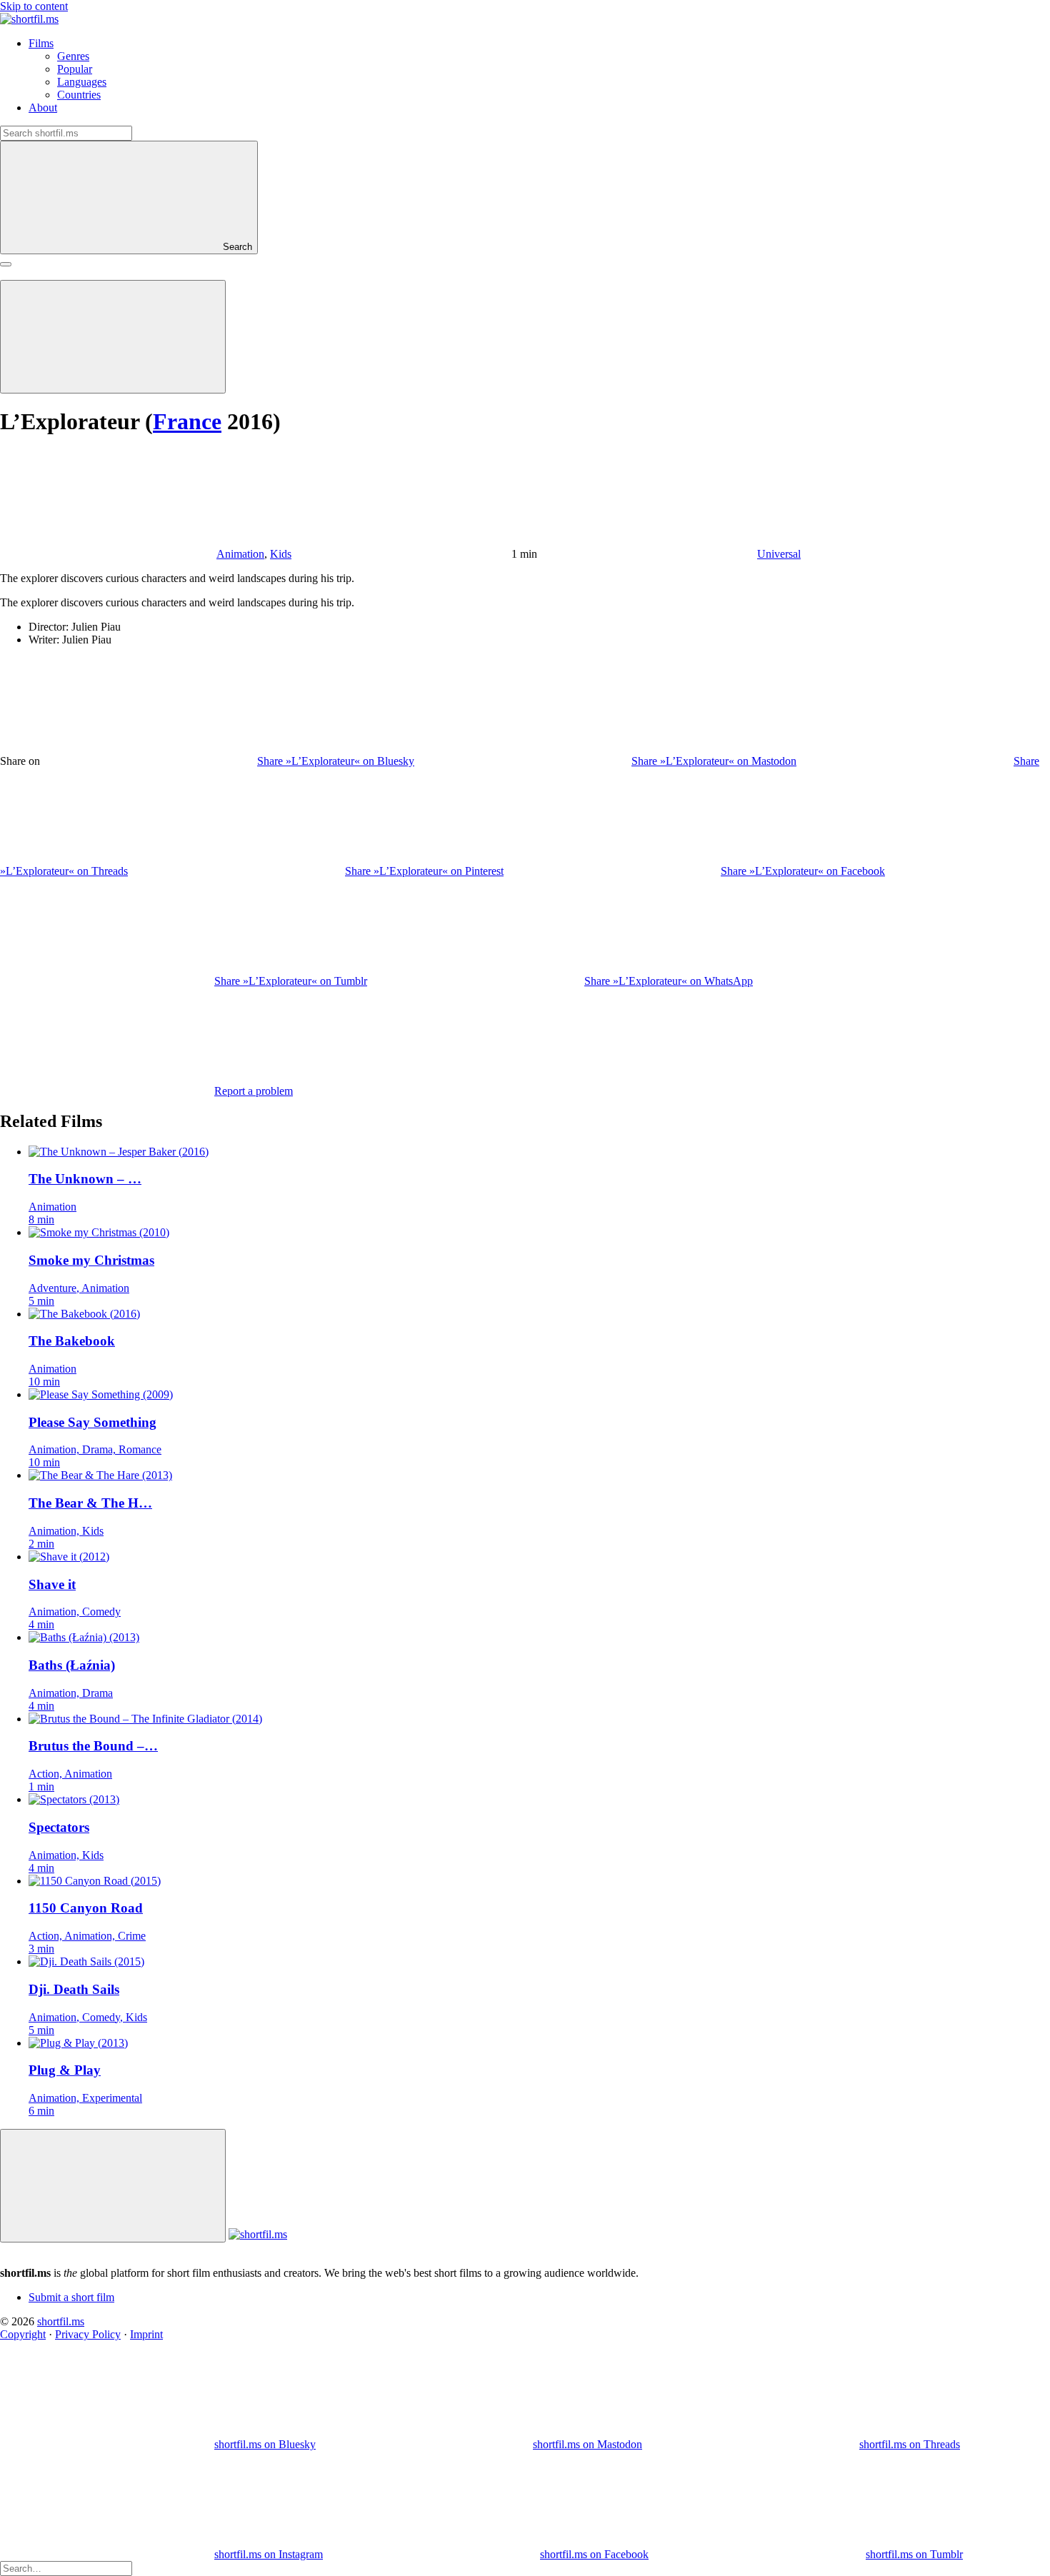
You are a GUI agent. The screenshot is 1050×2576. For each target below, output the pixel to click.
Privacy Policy (88, 2334)
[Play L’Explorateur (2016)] (113, 337)
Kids (281, 554)
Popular (75, 69)
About (43, 107)
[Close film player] (113, 2186)
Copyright (23, 2334)
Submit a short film (71, 2297)
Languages (82, 82)
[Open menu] (6, 264)
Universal (779, 554)
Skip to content (34, 6)
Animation (240, 554)
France (187, 421)
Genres (73, 56)
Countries (79, 95)
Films (41, 43)
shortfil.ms (61, 2321)
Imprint (146, 2334)
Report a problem (254, 1091)
